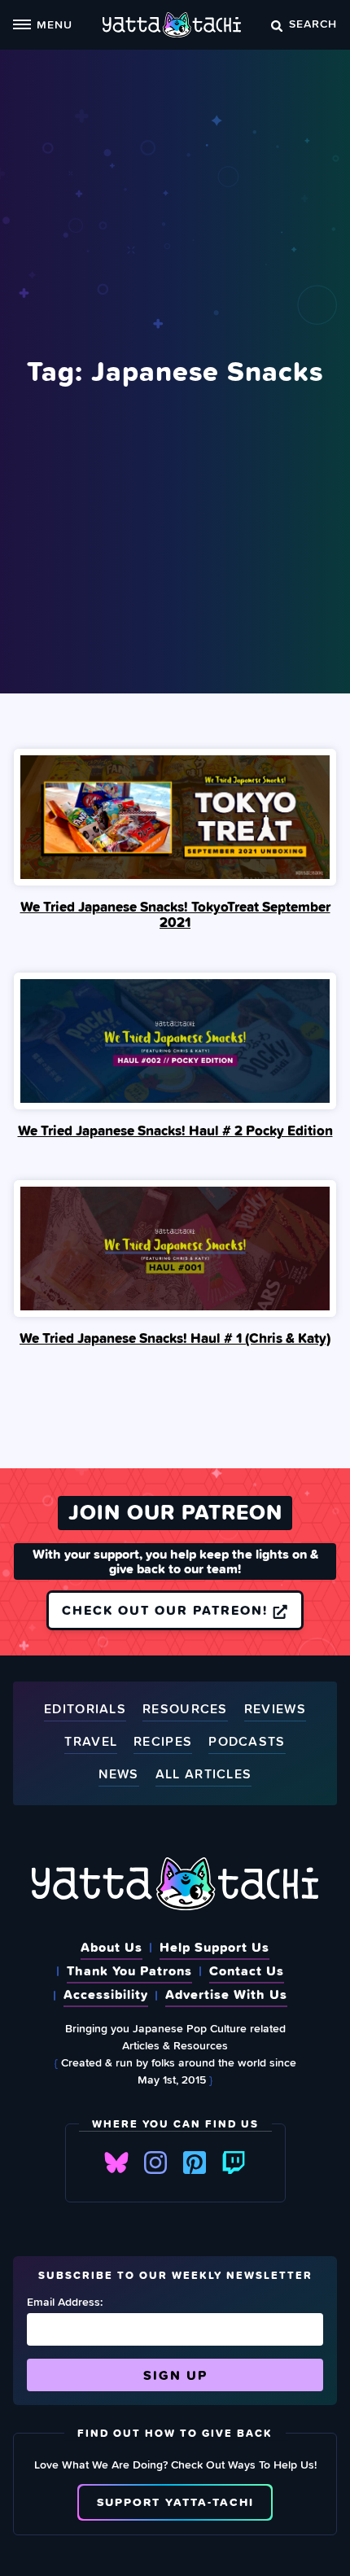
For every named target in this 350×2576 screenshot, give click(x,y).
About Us (112, 1947)
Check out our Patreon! (167, 1610)
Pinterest (195, 2163)
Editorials (85, 1710)
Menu (55, 24)
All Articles (204, 1775)
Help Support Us (214, 1947)
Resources (185, 1710)
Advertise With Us (226, 1994)
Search (313, 23)
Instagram (155, 2163)
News (119, 1775)
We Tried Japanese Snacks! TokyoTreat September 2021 (175, 915)
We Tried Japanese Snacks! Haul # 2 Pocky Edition (175, 1131)
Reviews (275, 1710)
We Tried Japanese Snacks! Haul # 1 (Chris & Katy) (175, 1338)
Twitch (234, 2163)
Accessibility (106, 1994)
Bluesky (116, 2163)
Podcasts (247, 1742)
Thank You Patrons (129, 1970)
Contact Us (247, 1970)
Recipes (163, 1742)
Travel (91, 1742)
